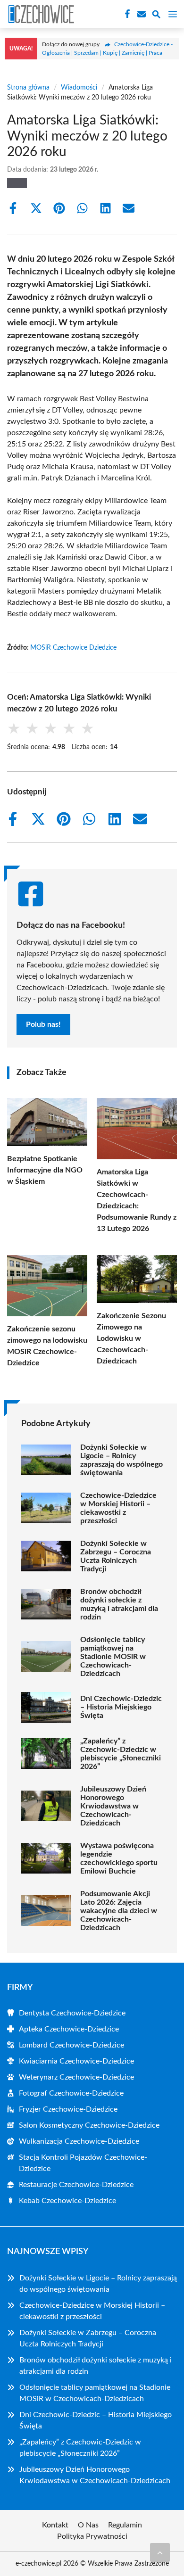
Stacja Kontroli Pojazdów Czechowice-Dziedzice (83, 2163)
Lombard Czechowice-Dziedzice (71, 2045)
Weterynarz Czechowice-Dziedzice (76, 2077)
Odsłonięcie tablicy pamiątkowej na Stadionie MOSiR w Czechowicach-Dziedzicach (113, 1657)
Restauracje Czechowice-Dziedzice (76, 2185)
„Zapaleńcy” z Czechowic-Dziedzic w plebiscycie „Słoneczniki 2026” (121, 1754)
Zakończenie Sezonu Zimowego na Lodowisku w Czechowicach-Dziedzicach (131, 1338)
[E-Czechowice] (40, 14)
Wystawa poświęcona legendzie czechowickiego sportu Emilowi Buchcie (119, 1858)
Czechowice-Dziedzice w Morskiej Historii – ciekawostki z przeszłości (118, 1508)
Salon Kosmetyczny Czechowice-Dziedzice (89, 2125)
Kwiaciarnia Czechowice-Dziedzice (76, 2061)
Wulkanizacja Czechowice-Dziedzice (79, 2141)
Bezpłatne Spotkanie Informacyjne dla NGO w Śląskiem (45, 1170)
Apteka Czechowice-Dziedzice (69, 2029)
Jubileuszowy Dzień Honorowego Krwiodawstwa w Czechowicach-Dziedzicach (113, 1806)
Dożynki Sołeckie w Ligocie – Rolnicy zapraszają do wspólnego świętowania (121, 1460)
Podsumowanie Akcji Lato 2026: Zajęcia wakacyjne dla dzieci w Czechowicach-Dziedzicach (119, 1911)
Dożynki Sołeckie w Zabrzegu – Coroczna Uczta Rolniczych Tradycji (116, 1556)
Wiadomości (79, 88)
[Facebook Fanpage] (126, 14)
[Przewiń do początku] (160, 2552)
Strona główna (28, 88)
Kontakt (55, 2525)
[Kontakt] (141, 14)
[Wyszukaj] (156, 16)
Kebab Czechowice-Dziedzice (67, 2201)
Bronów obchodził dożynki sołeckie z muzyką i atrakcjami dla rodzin (119, 1604)
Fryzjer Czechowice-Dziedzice (68, 2109)
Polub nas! (43, 1024)
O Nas (88, 2525)
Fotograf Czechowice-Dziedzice (71, 2093)
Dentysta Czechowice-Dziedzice (72, 2013)
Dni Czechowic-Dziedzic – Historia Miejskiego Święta (121, 1707)
